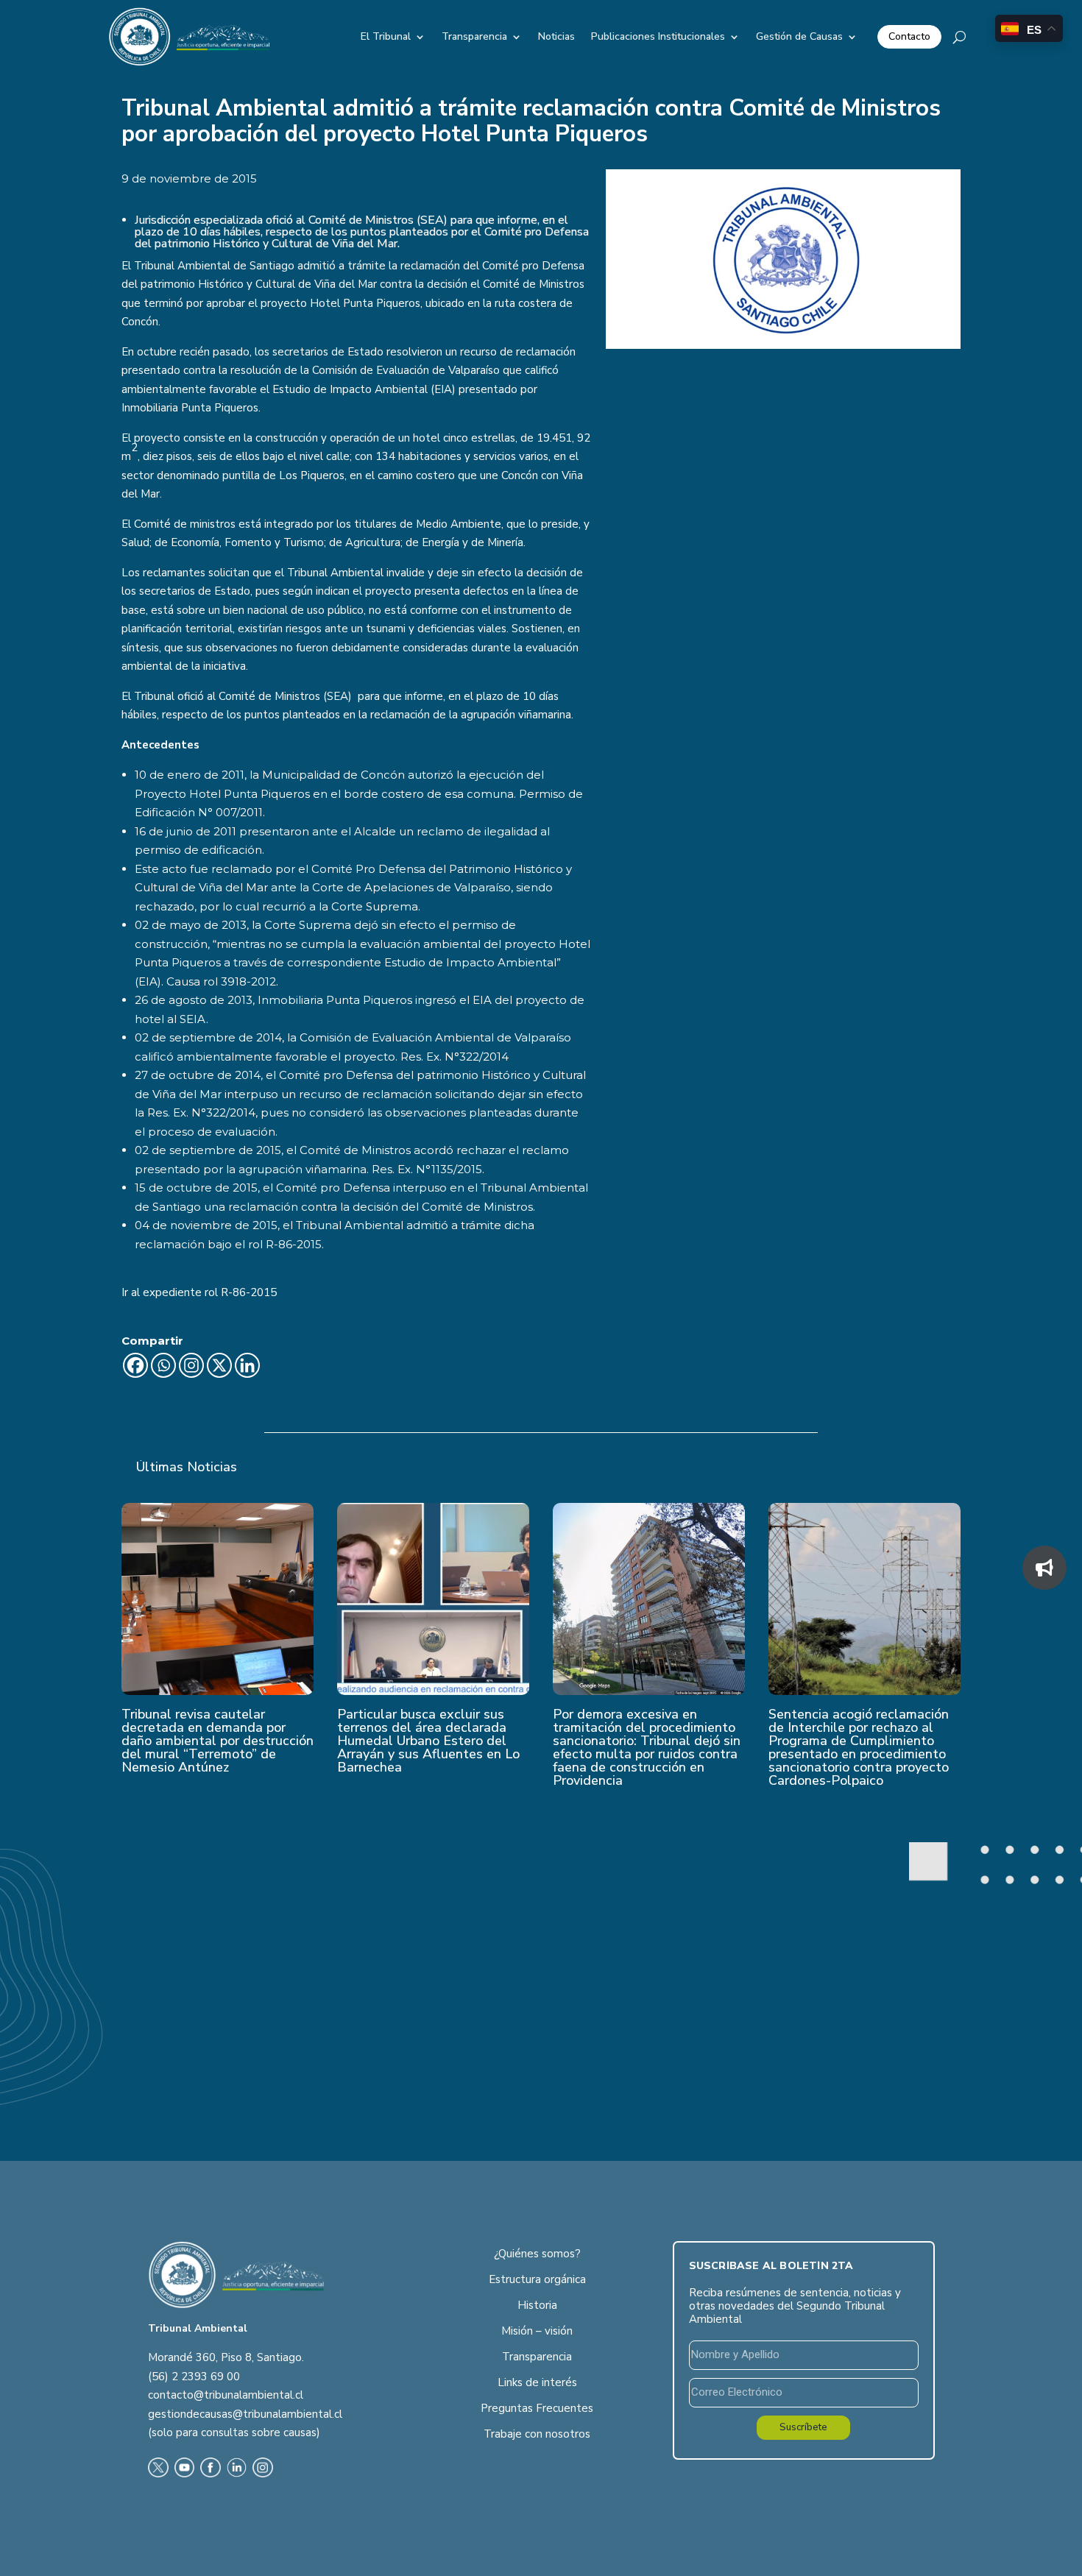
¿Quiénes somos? (537, 2254)
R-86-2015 (249, 1292)
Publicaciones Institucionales (658, 36)
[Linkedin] (247, 1365)
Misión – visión (537, 2331)
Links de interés (537, 2382)
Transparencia (474, 36)
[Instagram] (191, 1365)
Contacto (909, 36)
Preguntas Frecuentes (537, 2408)
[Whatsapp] (163, 1365)
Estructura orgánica (537, 2279)
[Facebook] (135, 1365)
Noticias (556, 36)
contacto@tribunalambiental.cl (226, 2395)
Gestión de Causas (799, 36)
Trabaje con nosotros (537, 2434)
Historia (537, 2305)
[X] (219, 1365)
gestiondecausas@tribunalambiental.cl (245, 2414)
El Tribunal (386, 36)
